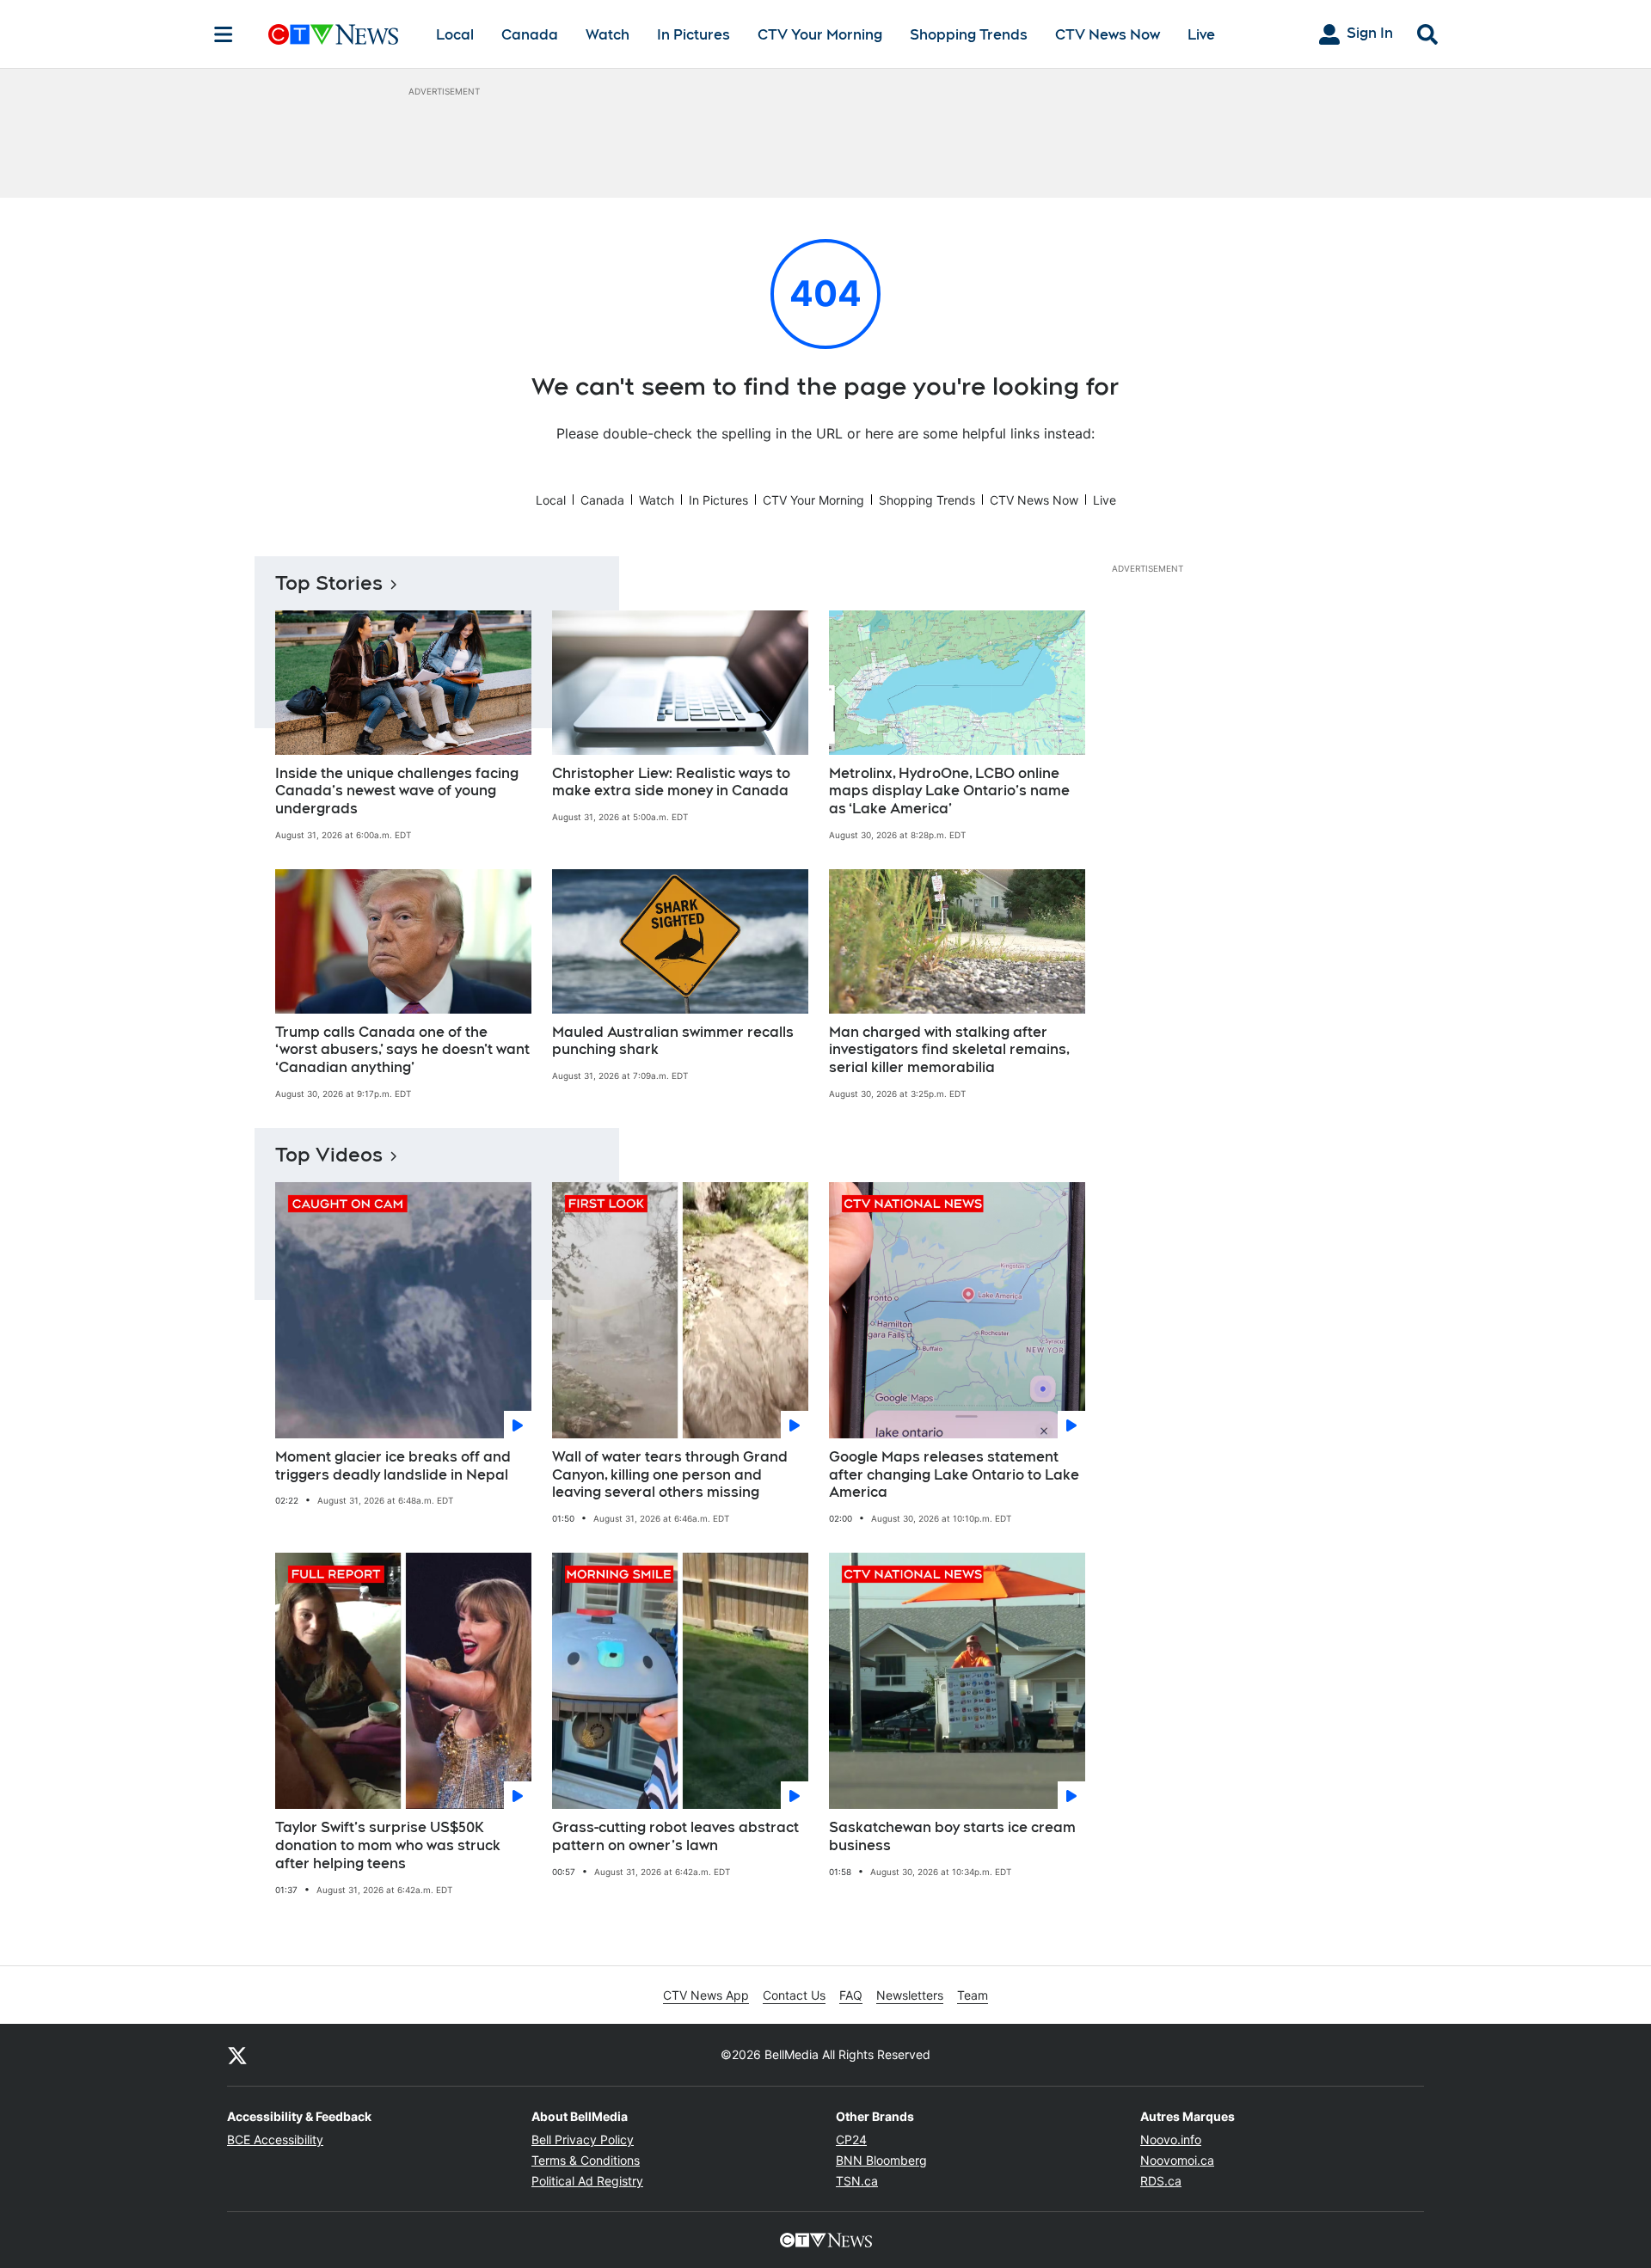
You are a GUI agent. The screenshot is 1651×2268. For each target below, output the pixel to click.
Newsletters (910, 1995)
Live (1201, 35)
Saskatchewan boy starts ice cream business (952, 1836)
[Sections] (224, 34)
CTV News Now (1108, 35)
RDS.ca (1161, 2181)
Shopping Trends (969, 35)
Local (455, 35)
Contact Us (794, 1995)
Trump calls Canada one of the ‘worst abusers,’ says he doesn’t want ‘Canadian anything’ (402, 1050)
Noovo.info (1171, 2139)
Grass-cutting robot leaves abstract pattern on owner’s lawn (675, 1836)
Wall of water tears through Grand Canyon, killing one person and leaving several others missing (670, 1475)
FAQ (851, 1995)
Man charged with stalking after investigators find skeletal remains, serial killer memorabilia (949, 1050)
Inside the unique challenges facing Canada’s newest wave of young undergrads (397, 791)
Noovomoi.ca (1177, 2160)
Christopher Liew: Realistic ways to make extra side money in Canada (671, 782)
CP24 (851, 2139)
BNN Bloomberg (881, 2160)
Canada (530, 35)
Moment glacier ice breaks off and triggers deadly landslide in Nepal (393, 1466)
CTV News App (706, 1995)
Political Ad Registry (587, 2181)
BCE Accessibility (275, 2139)
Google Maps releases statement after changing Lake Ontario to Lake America (954, 1475)
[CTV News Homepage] (333, 34)
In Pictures (694, 35)
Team (973, 1995)
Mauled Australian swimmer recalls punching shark (673, 1041)
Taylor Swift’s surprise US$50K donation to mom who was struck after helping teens (388, 1845)
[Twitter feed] (237, 2055)
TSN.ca (857, 2181)
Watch (608, 35)
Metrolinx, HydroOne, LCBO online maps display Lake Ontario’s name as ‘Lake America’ (949, 791)
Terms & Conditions (586, 2160)
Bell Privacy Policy (583, 2139)
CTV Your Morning (820, 35)
